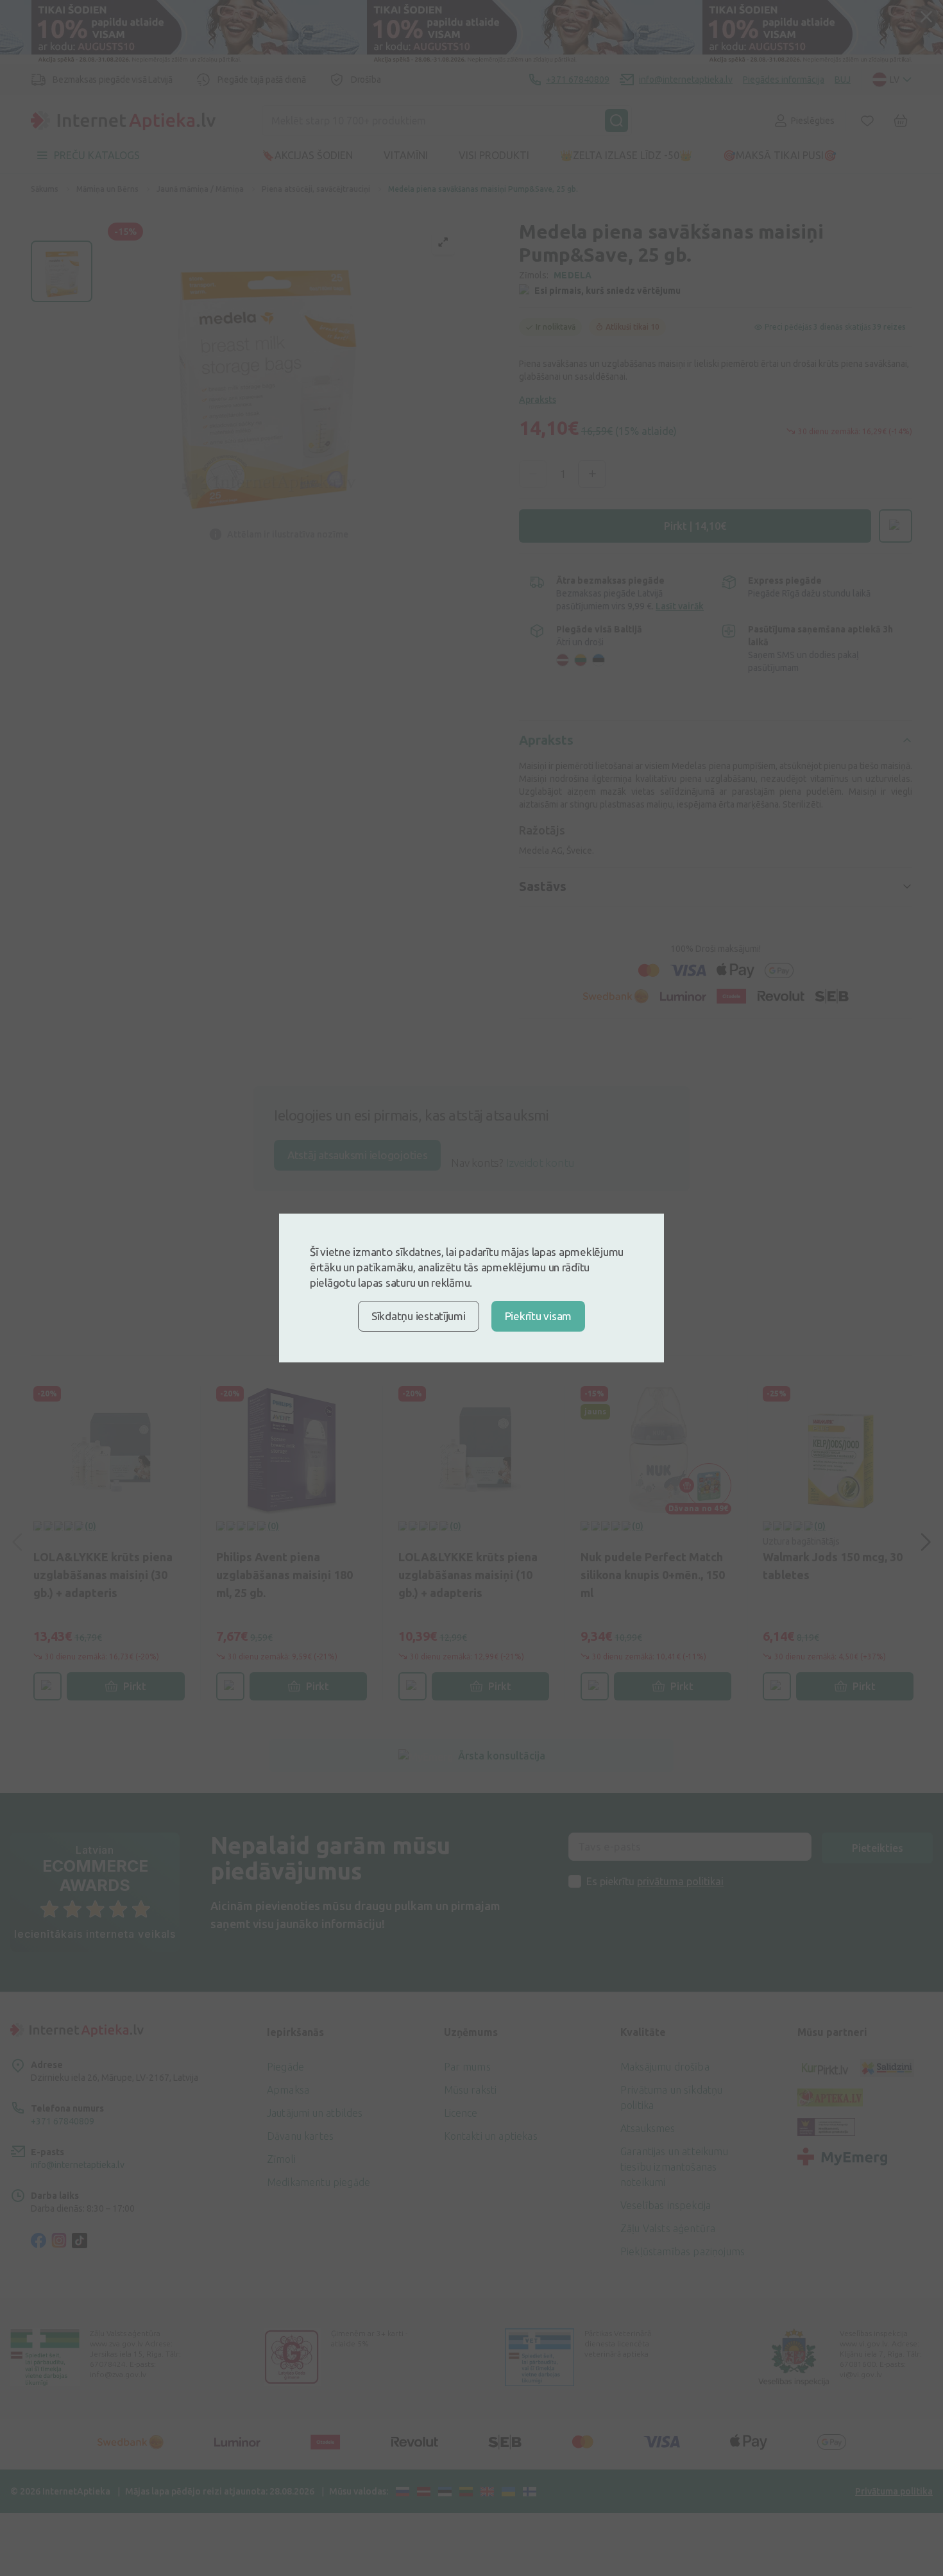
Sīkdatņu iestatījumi (419, 1316)
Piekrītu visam (538, 1316)
